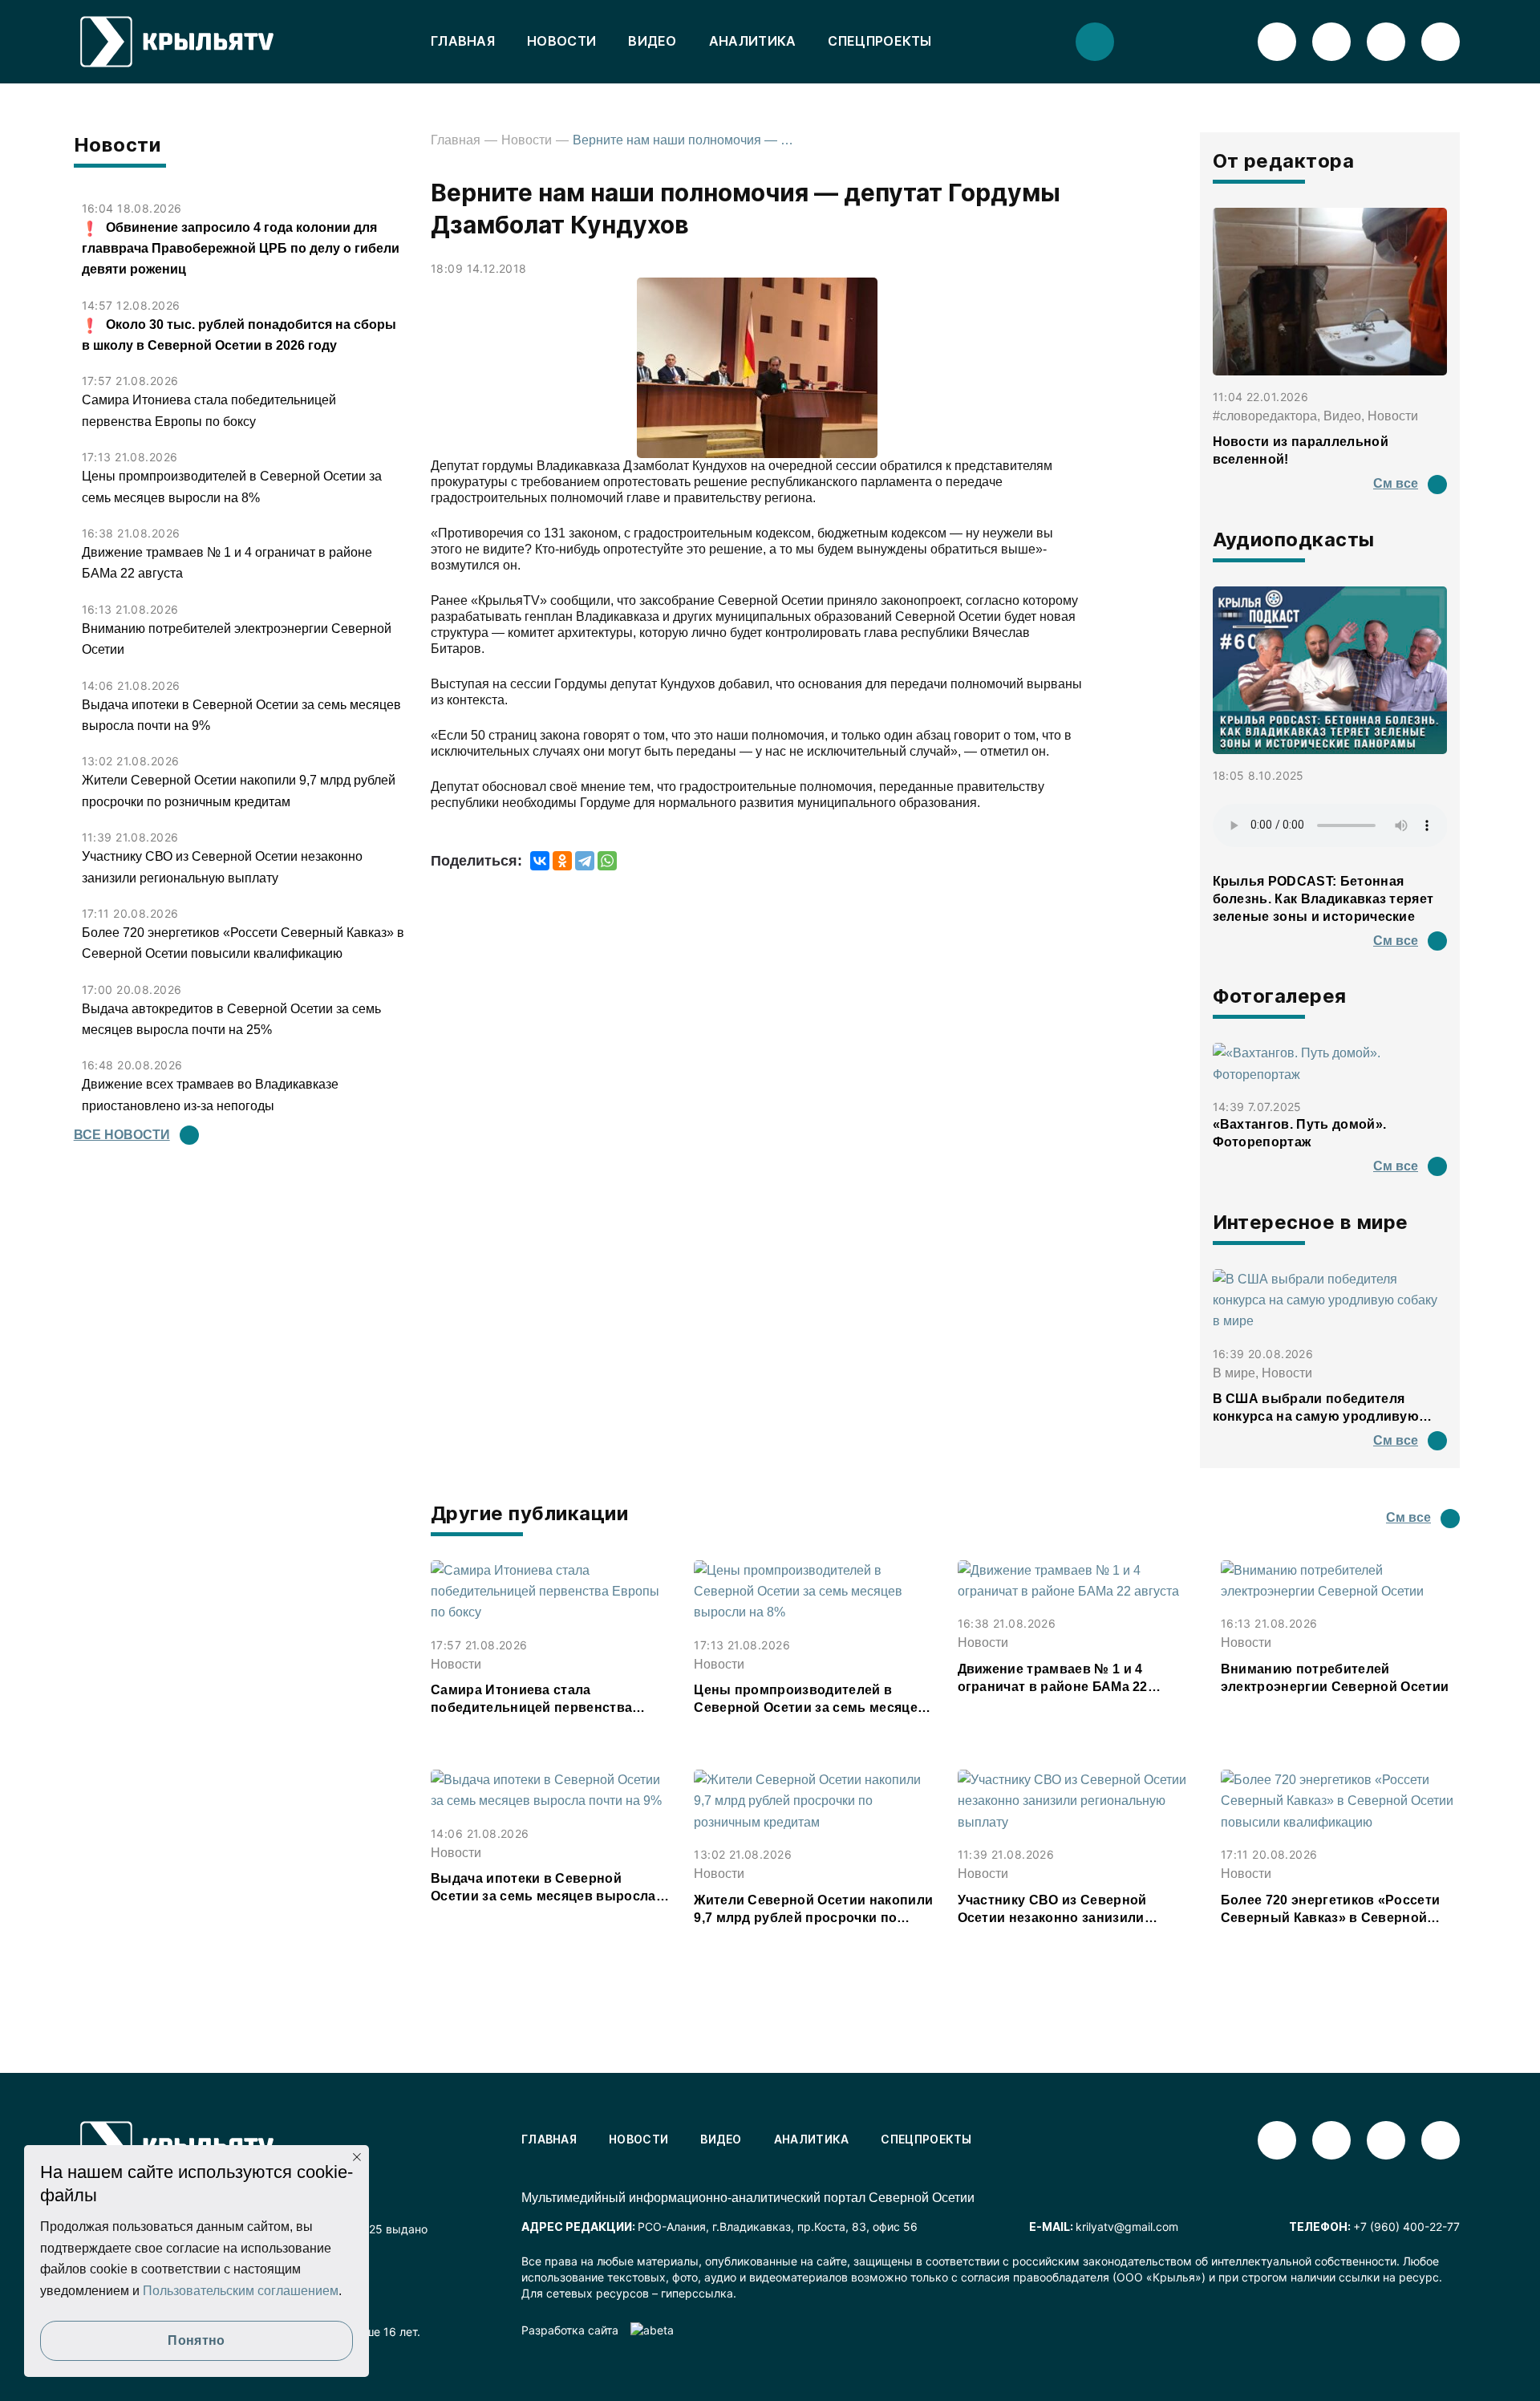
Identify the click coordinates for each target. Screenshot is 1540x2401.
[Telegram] (585, 861)
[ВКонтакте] (540, 861)
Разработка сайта (570, 2330)
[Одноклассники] (562, 861)
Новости (561, 41)
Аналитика (753, 41)
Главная (463, 41)
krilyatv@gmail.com (1127, 2227)
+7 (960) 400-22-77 (1406, 2227)
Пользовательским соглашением (241, 2291)
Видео (652, 41)
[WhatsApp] (607, 861)
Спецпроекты (879, 41)
